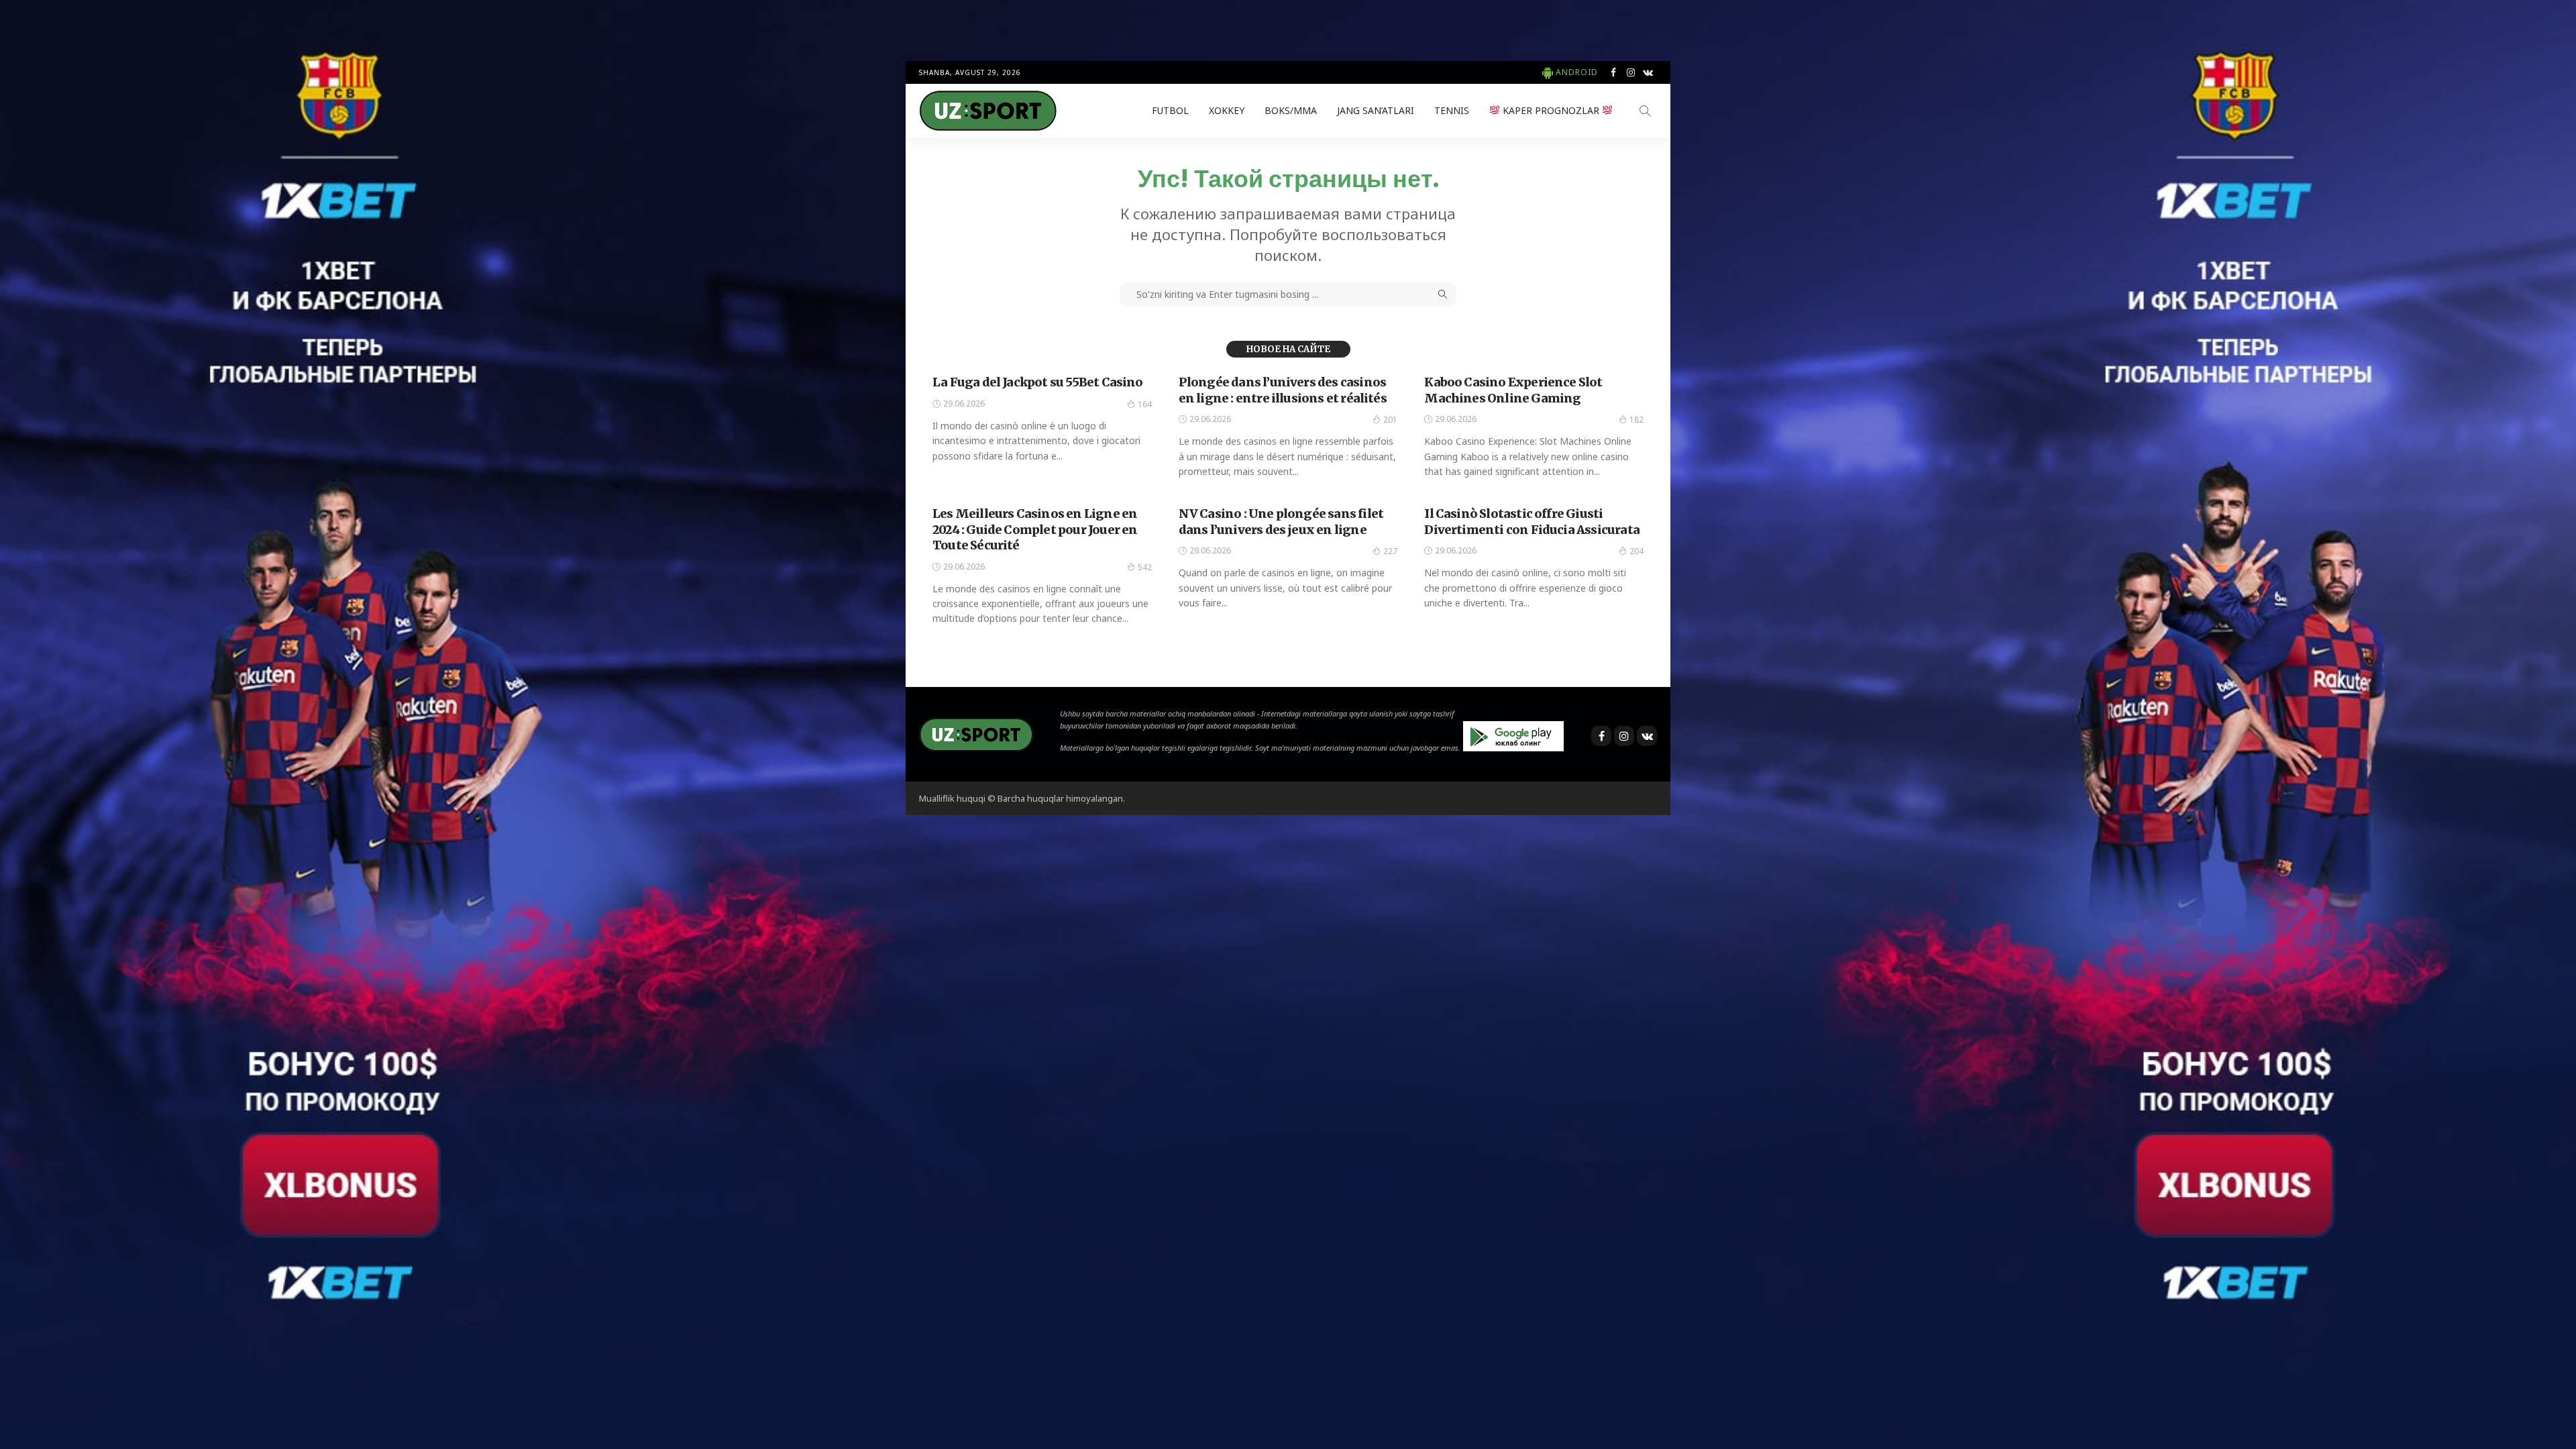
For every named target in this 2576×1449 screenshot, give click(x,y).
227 (1390, 551)
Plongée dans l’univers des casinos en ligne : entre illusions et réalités (1283, 390)
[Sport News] (988, 111)
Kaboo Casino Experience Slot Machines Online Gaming (1513, 390)
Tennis (1452, 110)
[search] (1645, 111)
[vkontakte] (1648, 72)
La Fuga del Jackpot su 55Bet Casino (1038, 382)
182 (1636, 420)
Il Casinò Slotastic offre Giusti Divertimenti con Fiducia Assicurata (1532, 521)
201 (1390, 420)
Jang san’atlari (1376, 110)
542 (1145, 567)
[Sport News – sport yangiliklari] (976, 733)
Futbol (1170, 110)
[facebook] (1613, 72)
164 (1145, 404)
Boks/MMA (1291, 110)
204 (1636, 551)
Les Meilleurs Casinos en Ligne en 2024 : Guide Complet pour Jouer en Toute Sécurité (1035, 529)
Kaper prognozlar (1551, 110)
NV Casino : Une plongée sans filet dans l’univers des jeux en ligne (1281, 521)
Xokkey (1227, 110)
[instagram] (1631, 72)
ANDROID (1577, 72)
